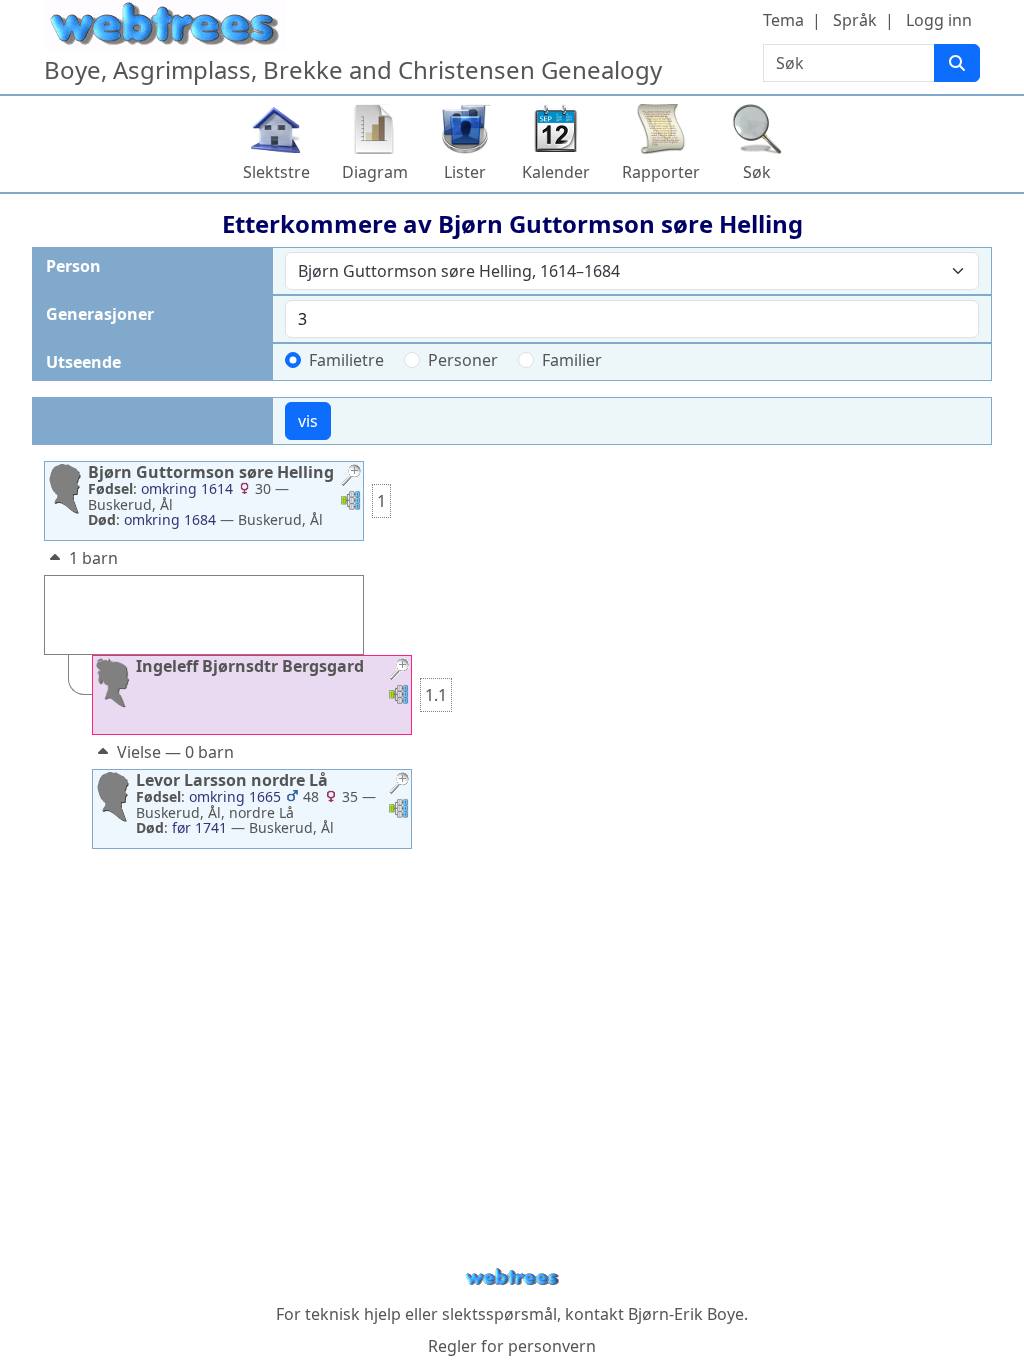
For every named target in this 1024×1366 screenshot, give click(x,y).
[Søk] (957, 63)
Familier (572, 360)
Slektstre (276, 172)
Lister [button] (465, 172)
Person (73, 266)
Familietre (346, 360)
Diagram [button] (375, 172)
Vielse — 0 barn (175, 752)
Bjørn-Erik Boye (686, 1314)
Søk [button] (757, 172)
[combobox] (632, 271)
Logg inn (939, 20)
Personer (463, 360)
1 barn (93, 558)
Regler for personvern (512, 1346)
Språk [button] (855, 20)
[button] (351, 477)
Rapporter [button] (661, 172)
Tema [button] (783, 20)
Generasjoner (100, 314)
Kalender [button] (556, 172)
